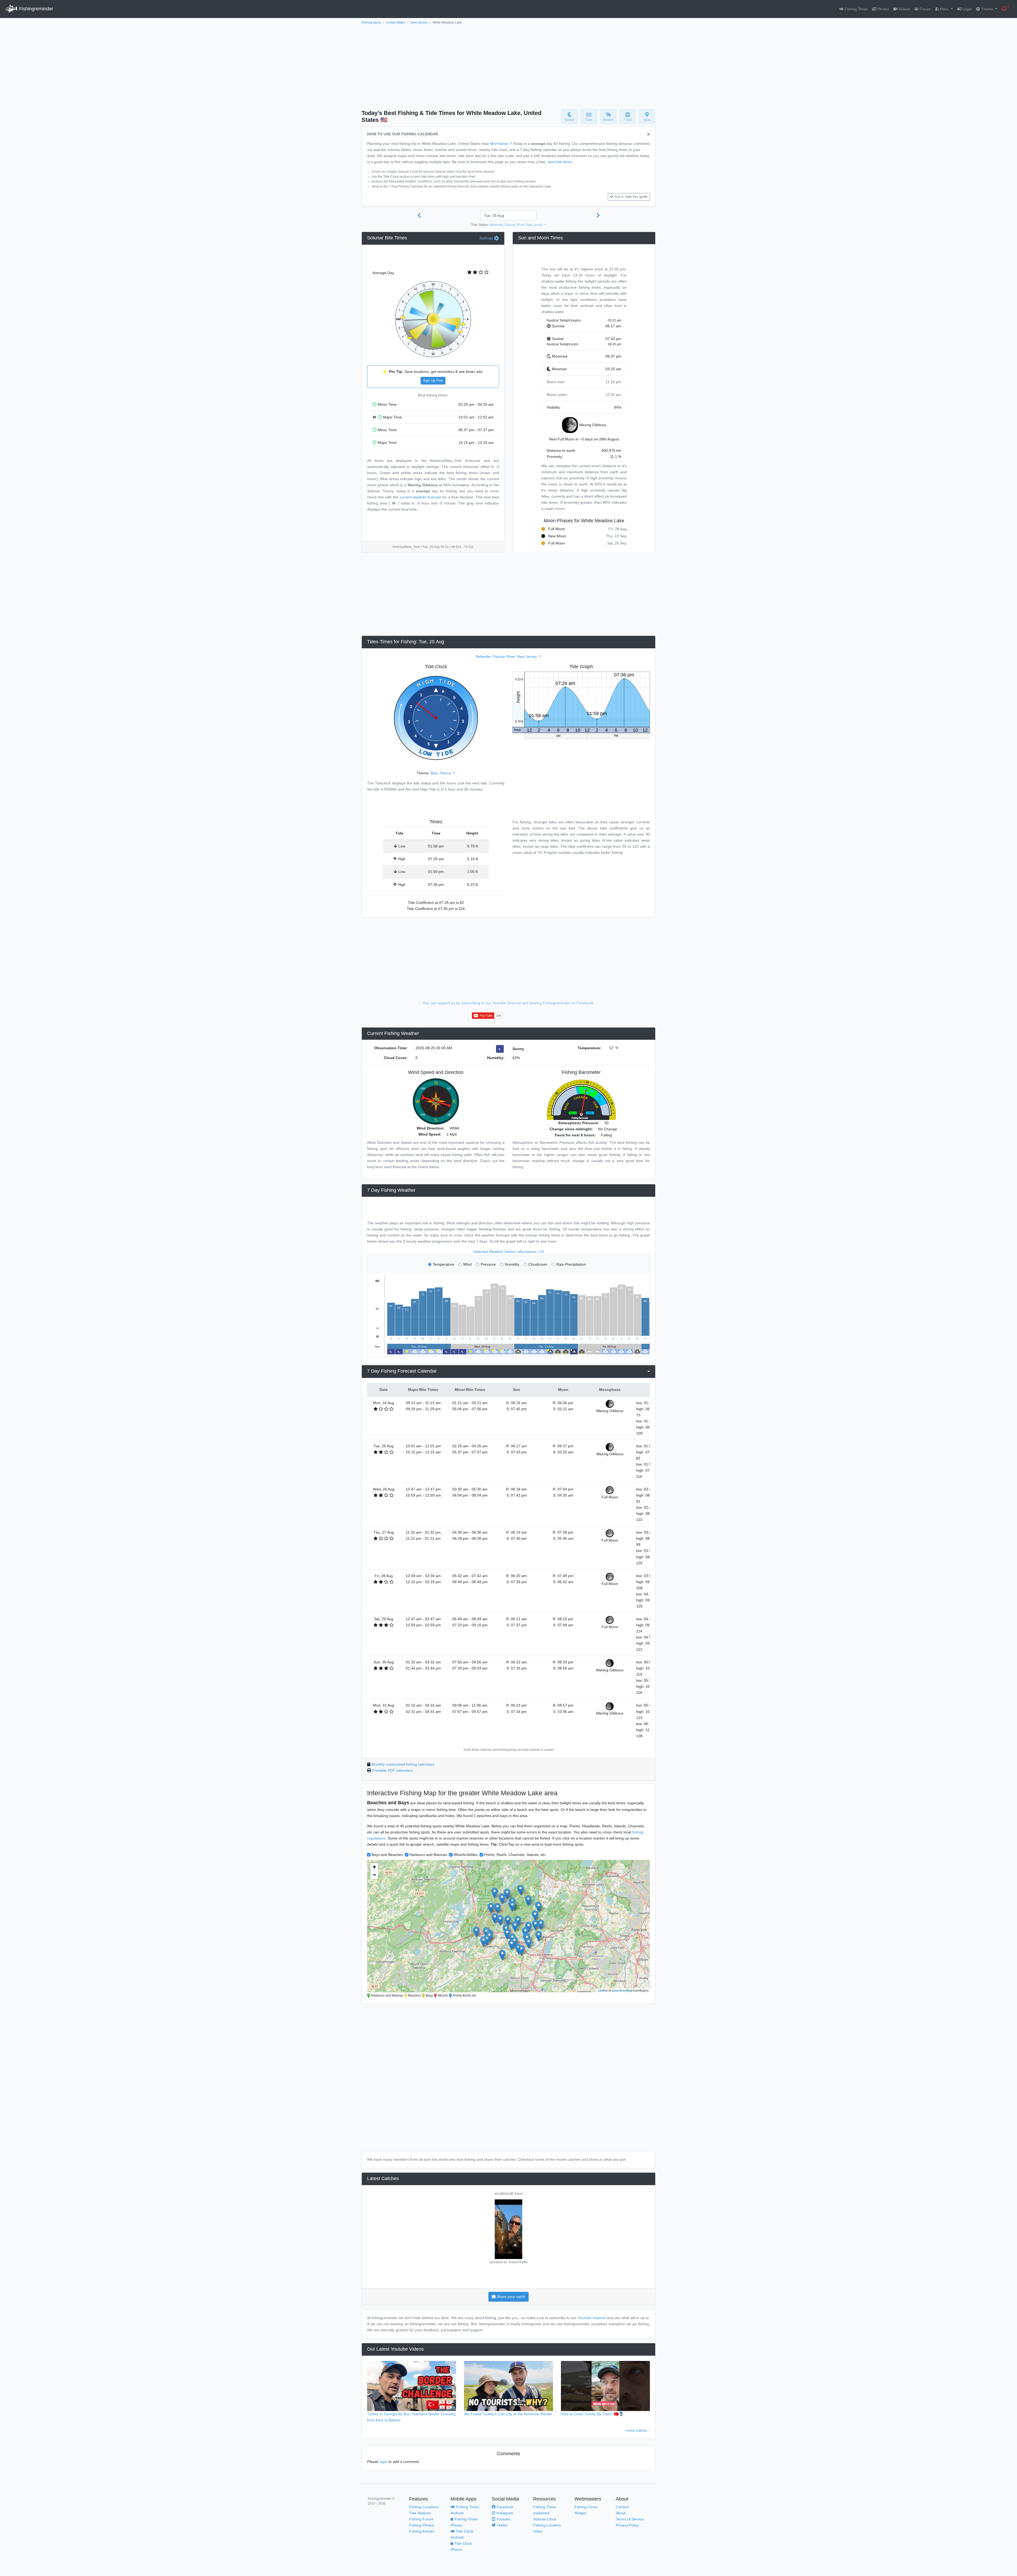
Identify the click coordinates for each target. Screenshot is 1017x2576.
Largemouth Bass (537, 2193)
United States (396, 23)
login (383, 2462)
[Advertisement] (508, 65)
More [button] (944, 9)
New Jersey (419, 23)
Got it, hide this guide (631, 197)
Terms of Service (630, 2519)
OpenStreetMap (622, 1990)
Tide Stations (420, 2513)
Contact (622, 2507)
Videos (904, 9)
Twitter (502, 2525)
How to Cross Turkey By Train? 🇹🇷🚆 (592, 2414)
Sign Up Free (433, 381)
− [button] (374, 1875)
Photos (883, 9)
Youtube (503, 2519)
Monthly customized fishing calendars (403, 1764)
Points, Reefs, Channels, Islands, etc (515, 1855)
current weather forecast (420, 497)
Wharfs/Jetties (466, 1855)
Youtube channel (592, 2318)
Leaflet (602, 1990)
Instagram (504, 2513)
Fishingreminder (35, 9)
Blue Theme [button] (441, 773)
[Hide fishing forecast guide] (648, 135)
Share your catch (510, 2297)
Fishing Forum (421, 2519)
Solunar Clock (545, 2519)
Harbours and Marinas (428, 1855)
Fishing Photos (422, 2525)
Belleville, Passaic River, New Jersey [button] (517, 225)
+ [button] (374, 1867)
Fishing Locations (424, 2507)
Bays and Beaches (387, 1855)
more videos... (638, 2430)
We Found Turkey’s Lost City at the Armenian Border (508, 2414)
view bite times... (561, 162)
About (621, 2513)
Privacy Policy (627, 2525)
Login (967, 9)
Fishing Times (856, 9)
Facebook (504, 2507)
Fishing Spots (371, 23)
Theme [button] (987, 9)
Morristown (499, 144)
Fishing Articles (422, 2531)
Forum (925, 9)
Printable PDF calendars (392, 1770)
